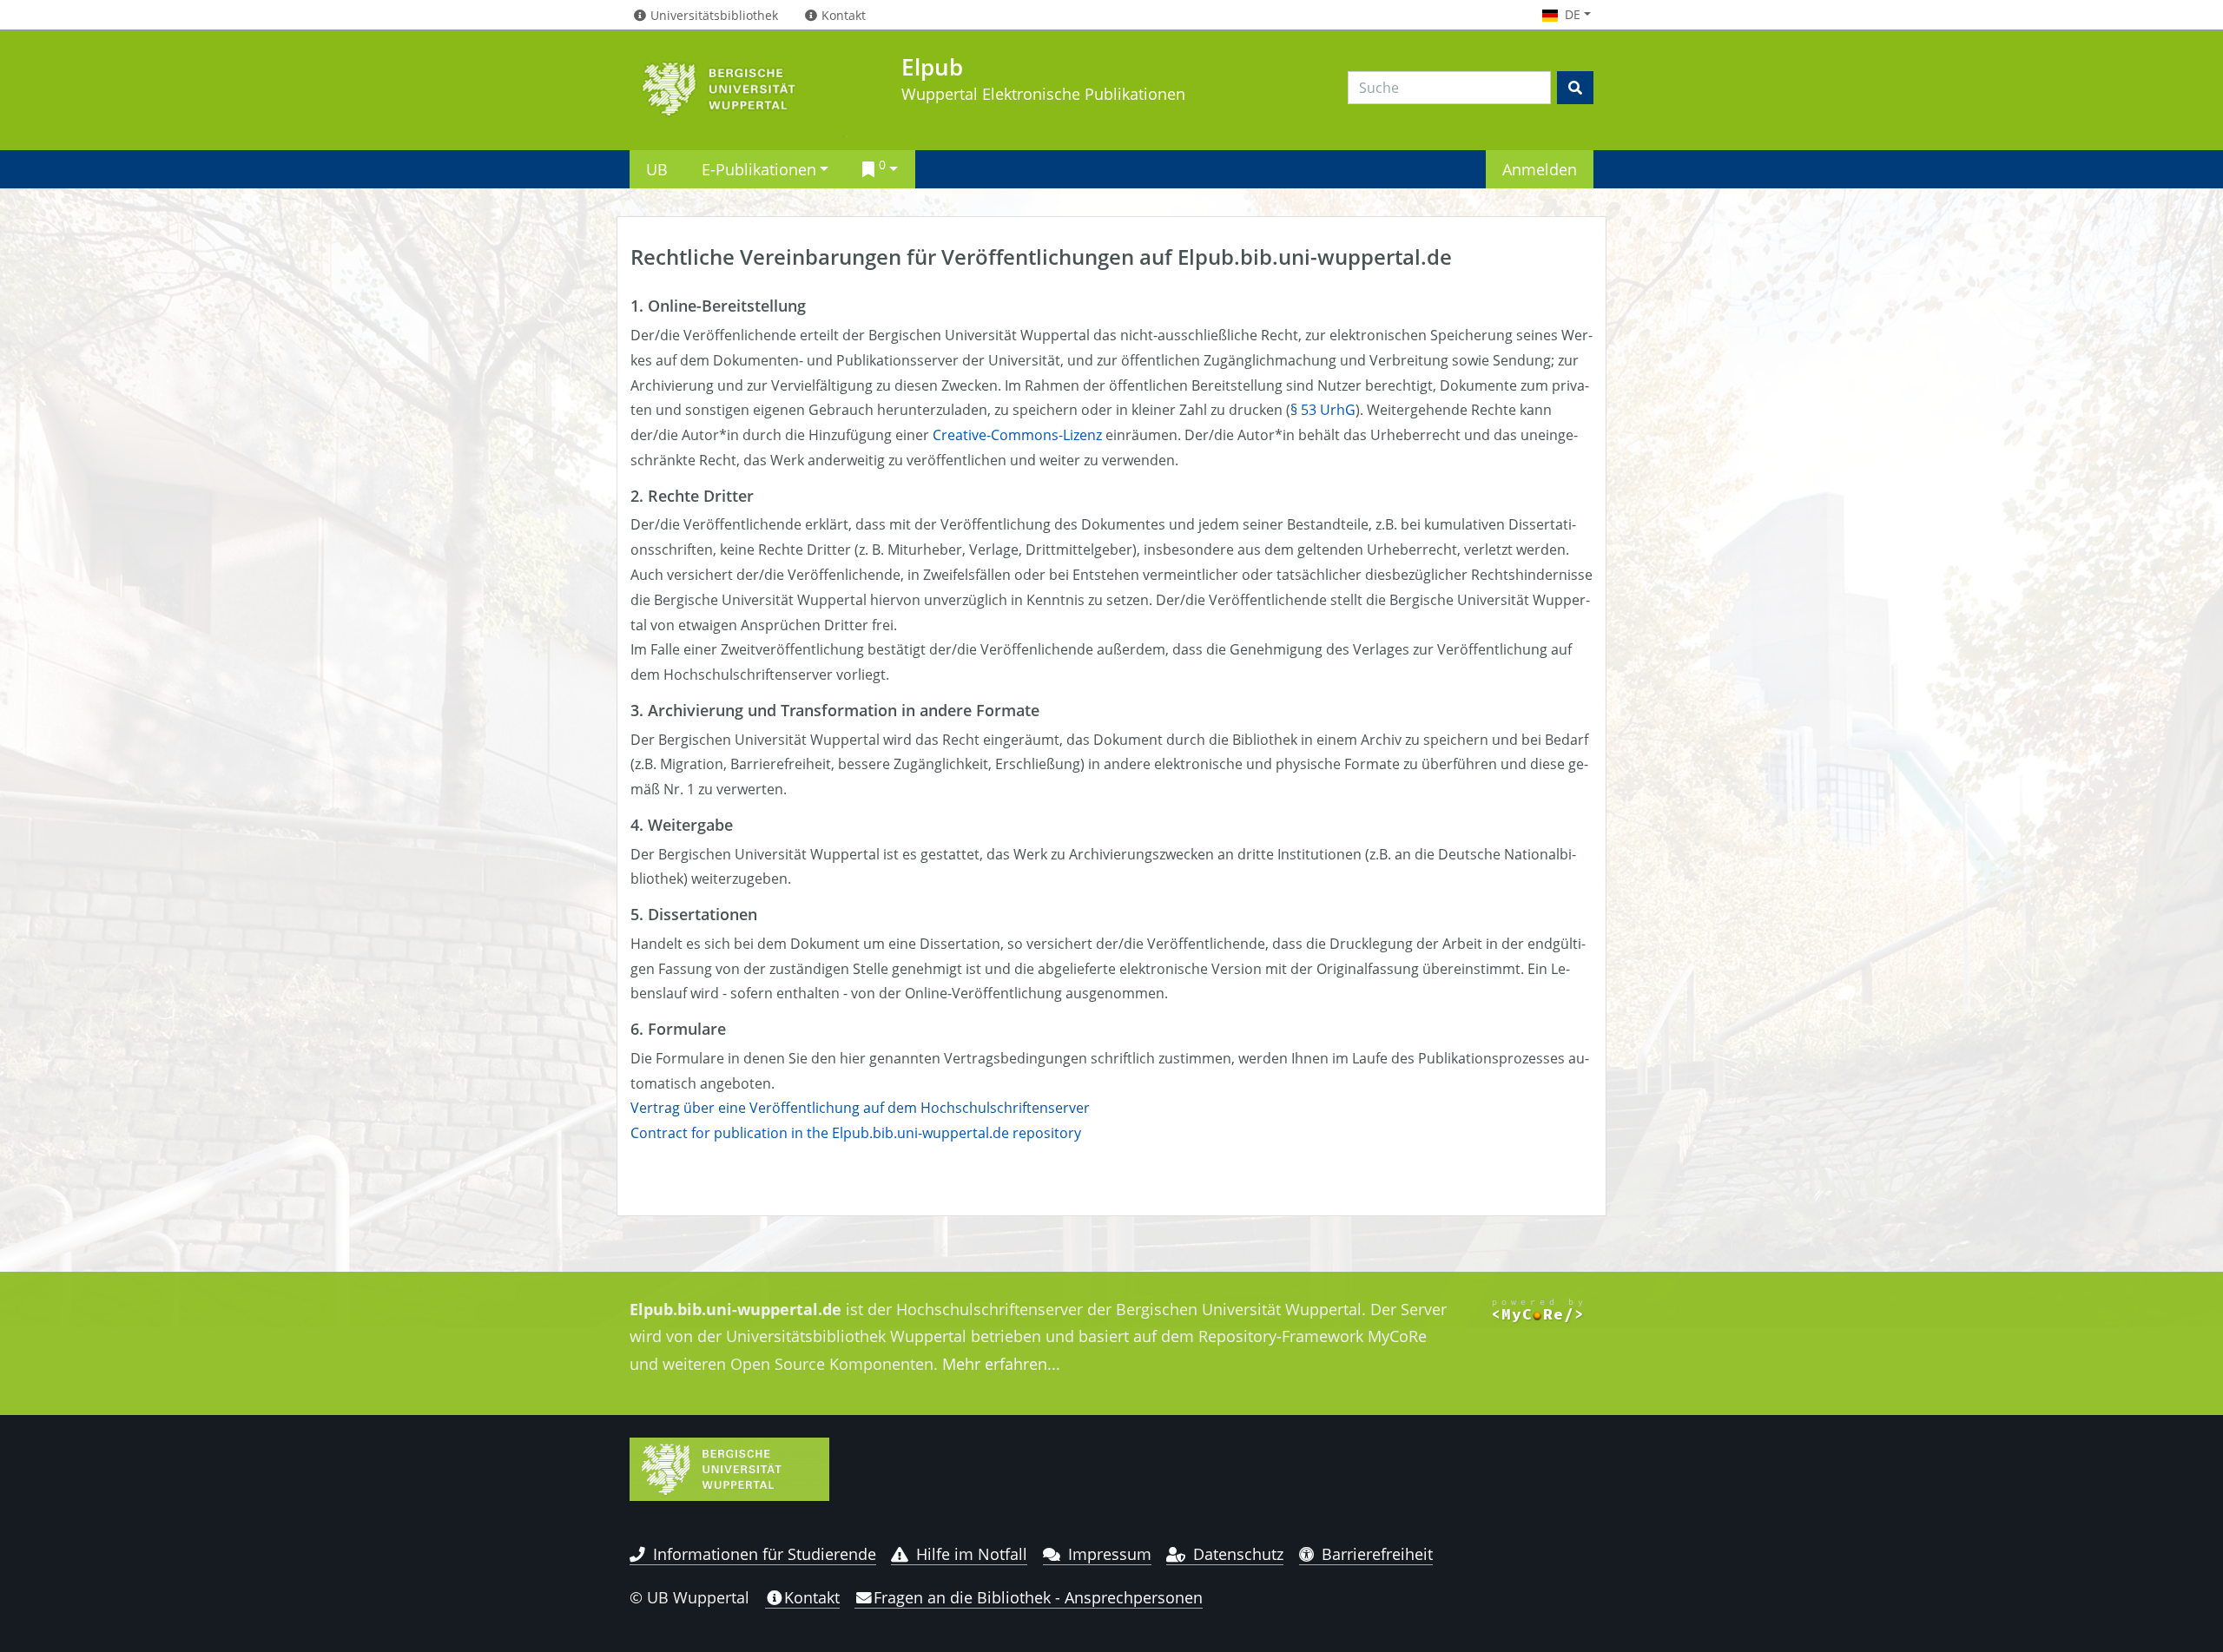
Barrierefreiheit (1377, 1554)
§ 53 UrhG (1323, 410)
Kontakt (812, 1597)
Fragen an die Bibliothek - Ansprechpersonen (1038, 1597)
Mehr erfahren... (1001, 1364)
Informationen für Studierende (765, 1554)
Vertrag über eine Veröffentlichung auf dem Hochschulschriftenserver (860, 1108)
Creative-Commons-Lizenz (1017, 435)
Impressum (1110, 1554)
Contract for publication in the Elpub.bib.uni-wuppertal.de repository (856, 1133)
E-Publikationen (759, 169)
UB (657, 169)
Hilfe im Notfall (972, 1554)
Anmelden (1540, 169)
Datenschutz (1238, 1554)
